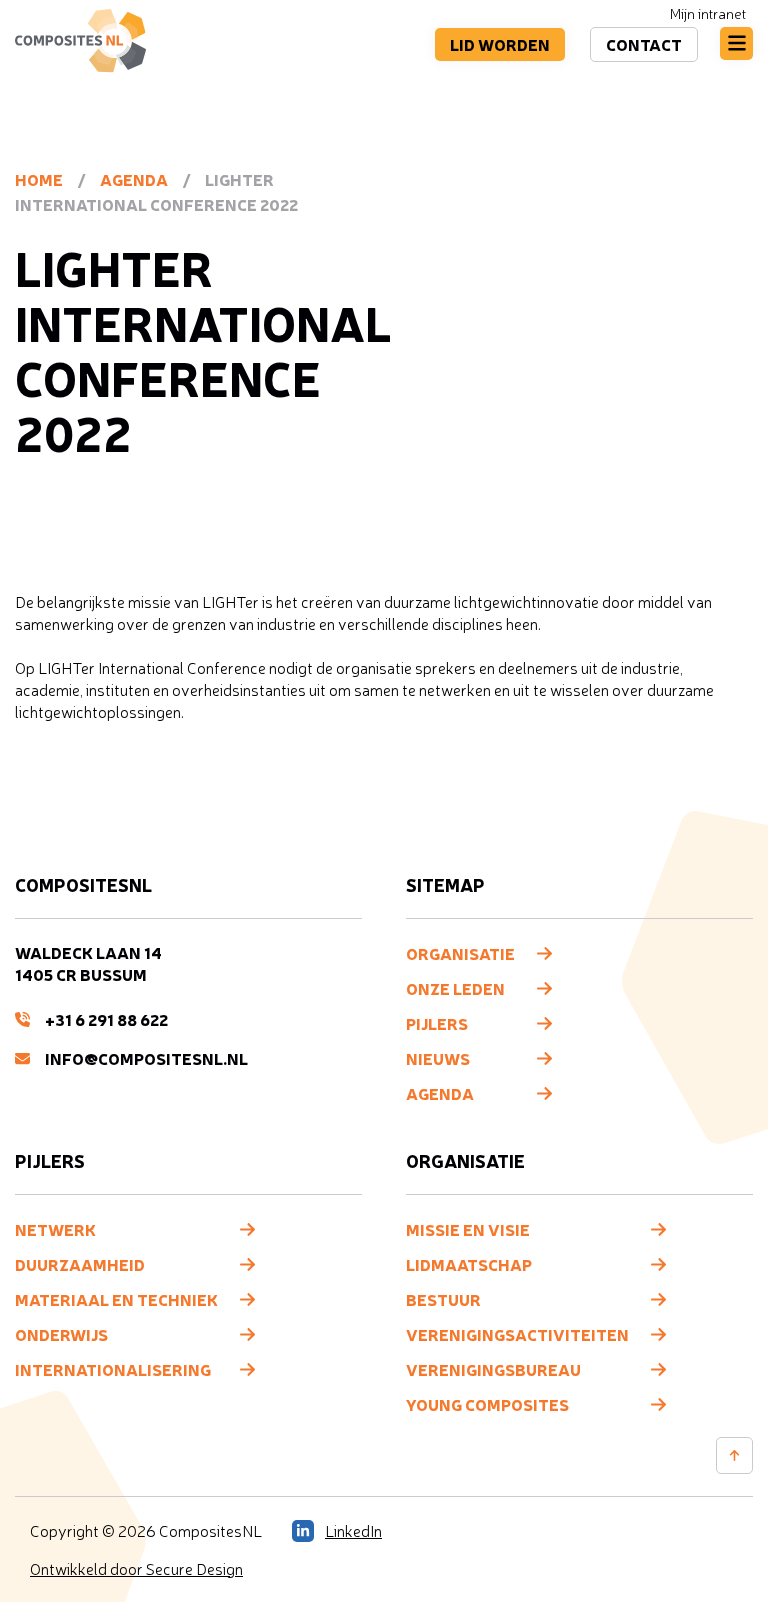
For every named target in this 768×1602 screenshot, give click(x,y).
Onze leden (455, 988)
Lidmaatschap (469, 1264)
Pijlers (437, 1023)
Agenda (134, 179)
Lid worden (500, 44)
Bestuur (443, 1299)
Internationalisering (113, 1369)
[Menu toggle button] (736, 43)
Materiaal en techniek (116, 1299)
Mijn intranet (708, 13)
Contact (644, 44)
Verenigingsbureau (493, 1369)
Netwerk (55, 1229)
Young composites (487, 1404)
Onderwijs (61, 1334)
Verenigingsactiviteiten (517, 1334)
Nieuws (438, 1058)
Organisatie (460, 953)
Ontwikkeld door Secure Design (136, 1569)
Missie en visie (468, 1229)
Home (39, 179)
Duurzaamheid (80, 1264)
